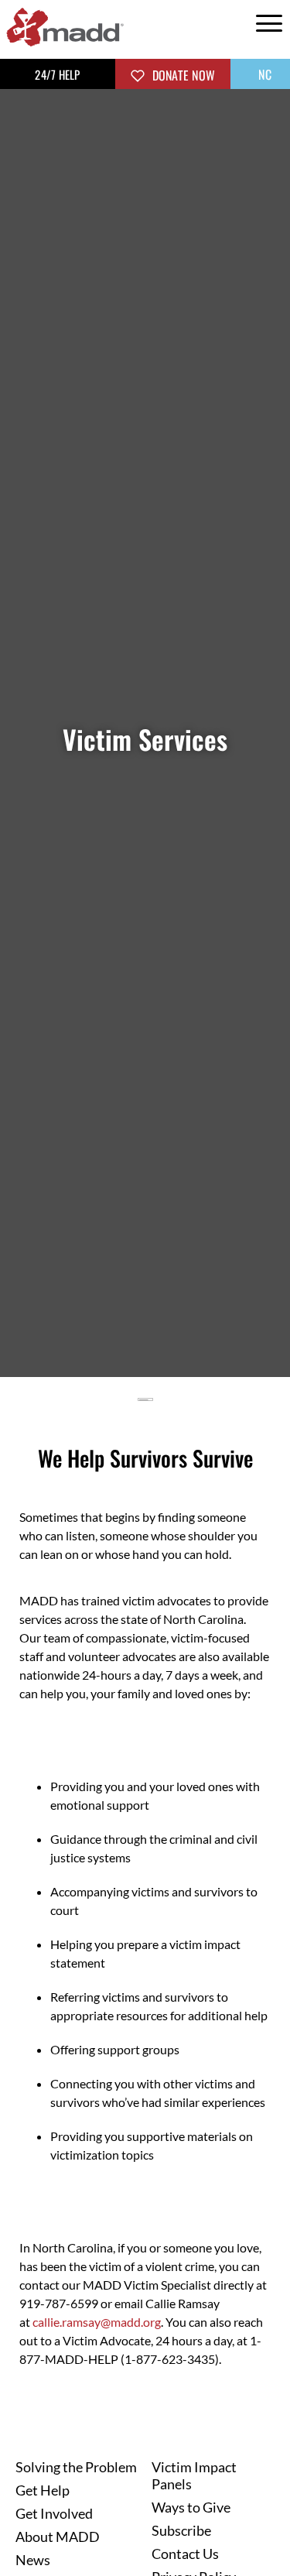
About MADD (58, 2537)
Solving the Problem (76, 2467)
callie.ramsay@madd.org (97, 2322)
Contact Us (185, 2554)
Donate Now (182, 75)
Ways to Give (191, 2507)
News (33, 2560)
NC (263, 74)
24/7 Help (57, 74)
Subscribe (181, 2530)
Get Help (43, 2490)
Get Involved (54, 2513)
